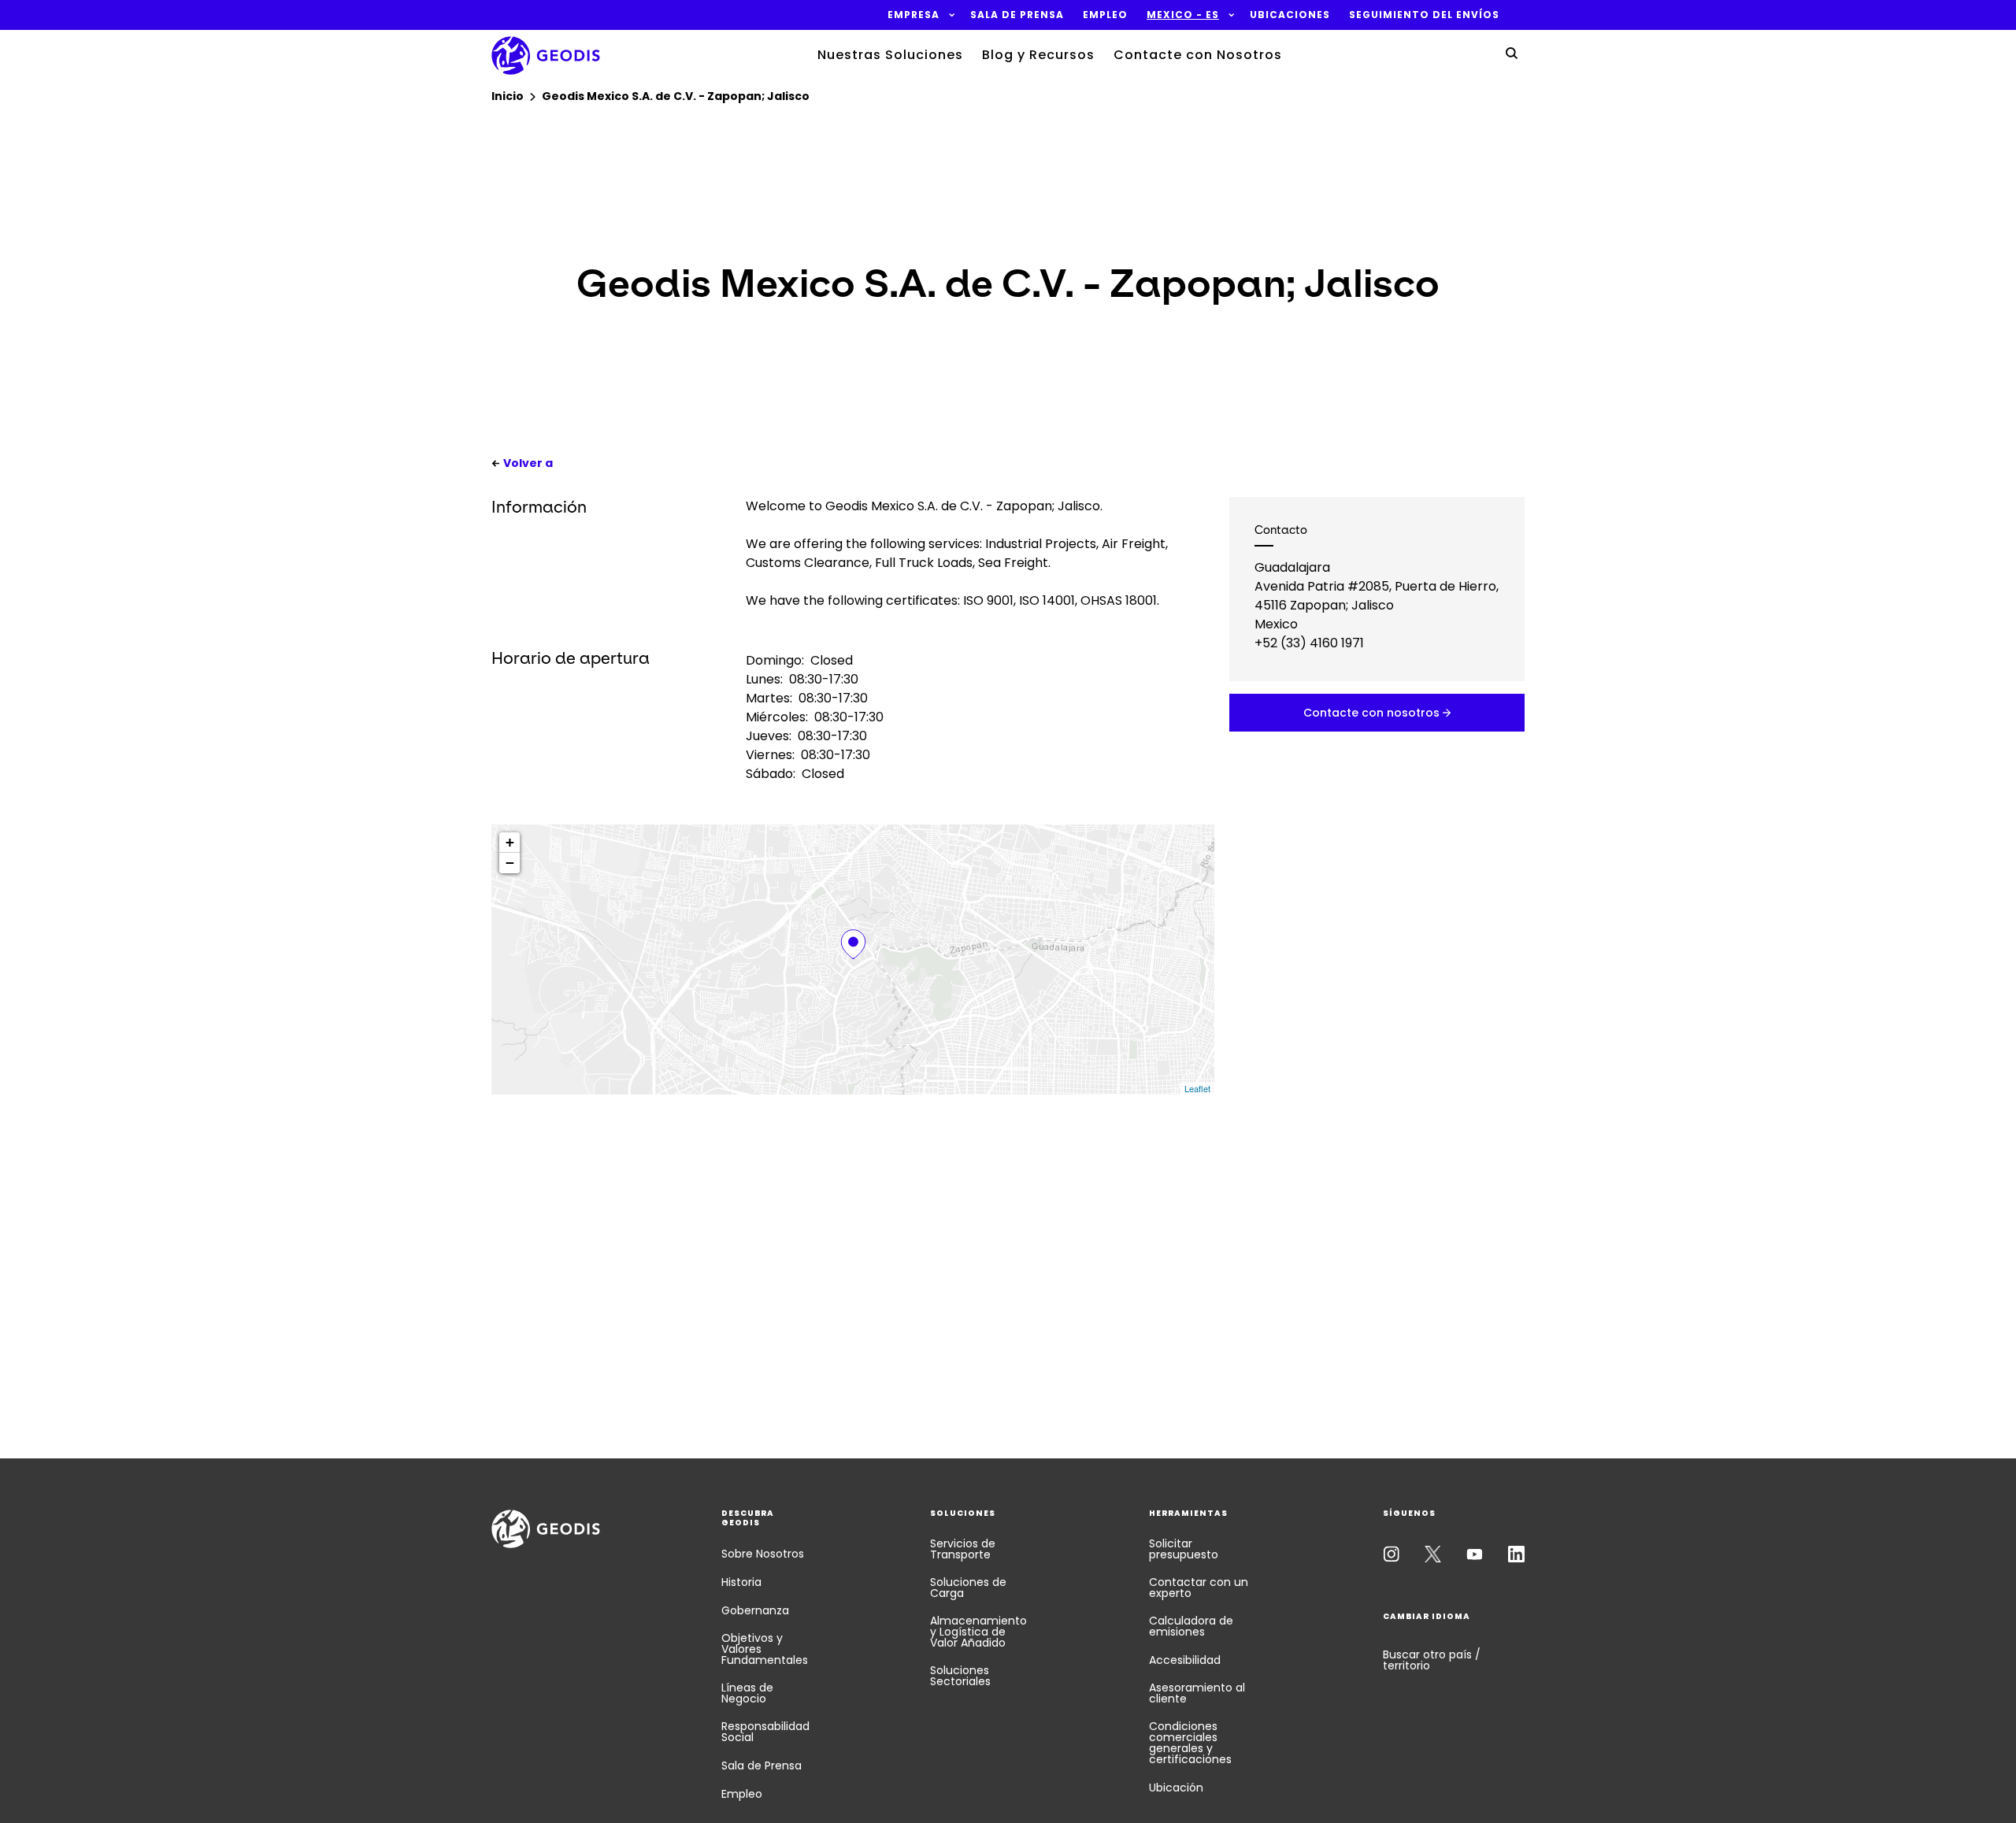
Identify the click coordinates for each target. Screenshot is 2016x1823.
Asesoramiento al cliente (1197, 1693)
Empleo (742, 1794)
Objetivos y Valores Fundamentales (765, 1649)
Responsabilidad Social (765, 1732)
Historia (741, 1582)
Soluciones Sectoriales (960, 1676)
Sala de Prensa (762, 1766)
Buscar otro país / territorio (1432, 1660)
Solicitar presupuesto (1184, 1549)
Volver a (528, 463)
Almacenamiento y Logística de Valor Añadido (978, 1632)
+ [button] (510, 842)
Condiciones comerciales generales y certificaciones (1190, 1743)
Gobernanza (755, 1610)
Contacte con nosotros (1371, 713)
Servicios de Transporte (963, 1549)
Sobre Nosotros (763, 1554)
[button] (913, 15)
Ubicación (1176, 1788)
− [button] (510, 863)
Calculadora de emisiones (1191, 1626)
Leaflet (1197, 1088)
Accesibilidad (1185, 1660)
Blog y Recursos (1038, 55)
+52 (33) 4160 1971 (1309, 643)
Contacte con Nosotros (1198, 55)
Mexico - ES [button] (1183, 15)
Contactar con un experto (1199, 1588)
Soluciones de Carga (968, 1588)
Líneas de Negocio (747, 1693)
